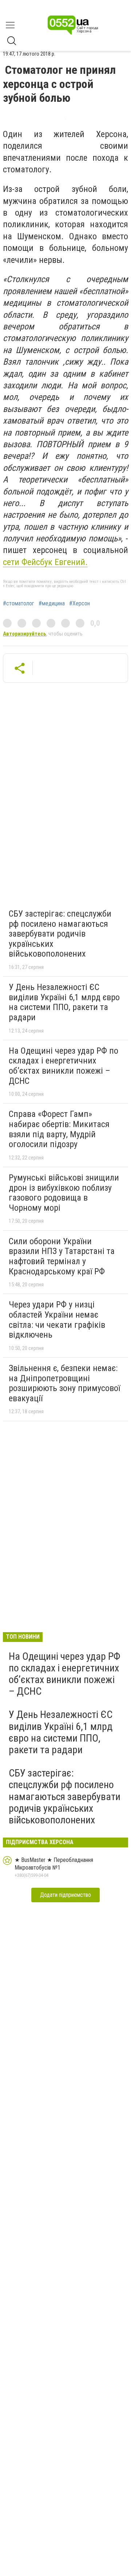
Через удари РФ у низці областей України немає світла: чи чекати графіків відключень (57, 1320)
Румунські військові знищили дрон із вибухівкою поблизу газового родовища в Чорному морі (64, 1193)
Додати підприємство (65, 1895)
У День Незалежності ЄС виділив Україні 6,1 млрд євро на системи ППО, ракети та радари (64, 1002)
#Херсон (80, 604)
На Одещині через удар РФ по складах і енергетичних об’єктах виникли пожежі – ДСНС (63, 1066)
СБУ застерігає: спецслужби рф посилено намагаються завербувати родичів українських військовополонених (60, 934)
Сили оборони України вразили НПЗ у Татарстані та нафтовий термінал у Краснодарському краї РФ (62, 1256)
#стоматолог (19, 604)
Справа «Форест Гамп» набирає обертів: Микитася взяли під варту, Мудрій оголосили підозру (59, 1129)
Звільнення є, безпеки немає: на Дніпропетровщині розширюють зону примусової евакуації (64, 1383)
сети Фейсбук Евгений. (45, 562)
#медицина (52, 604)
